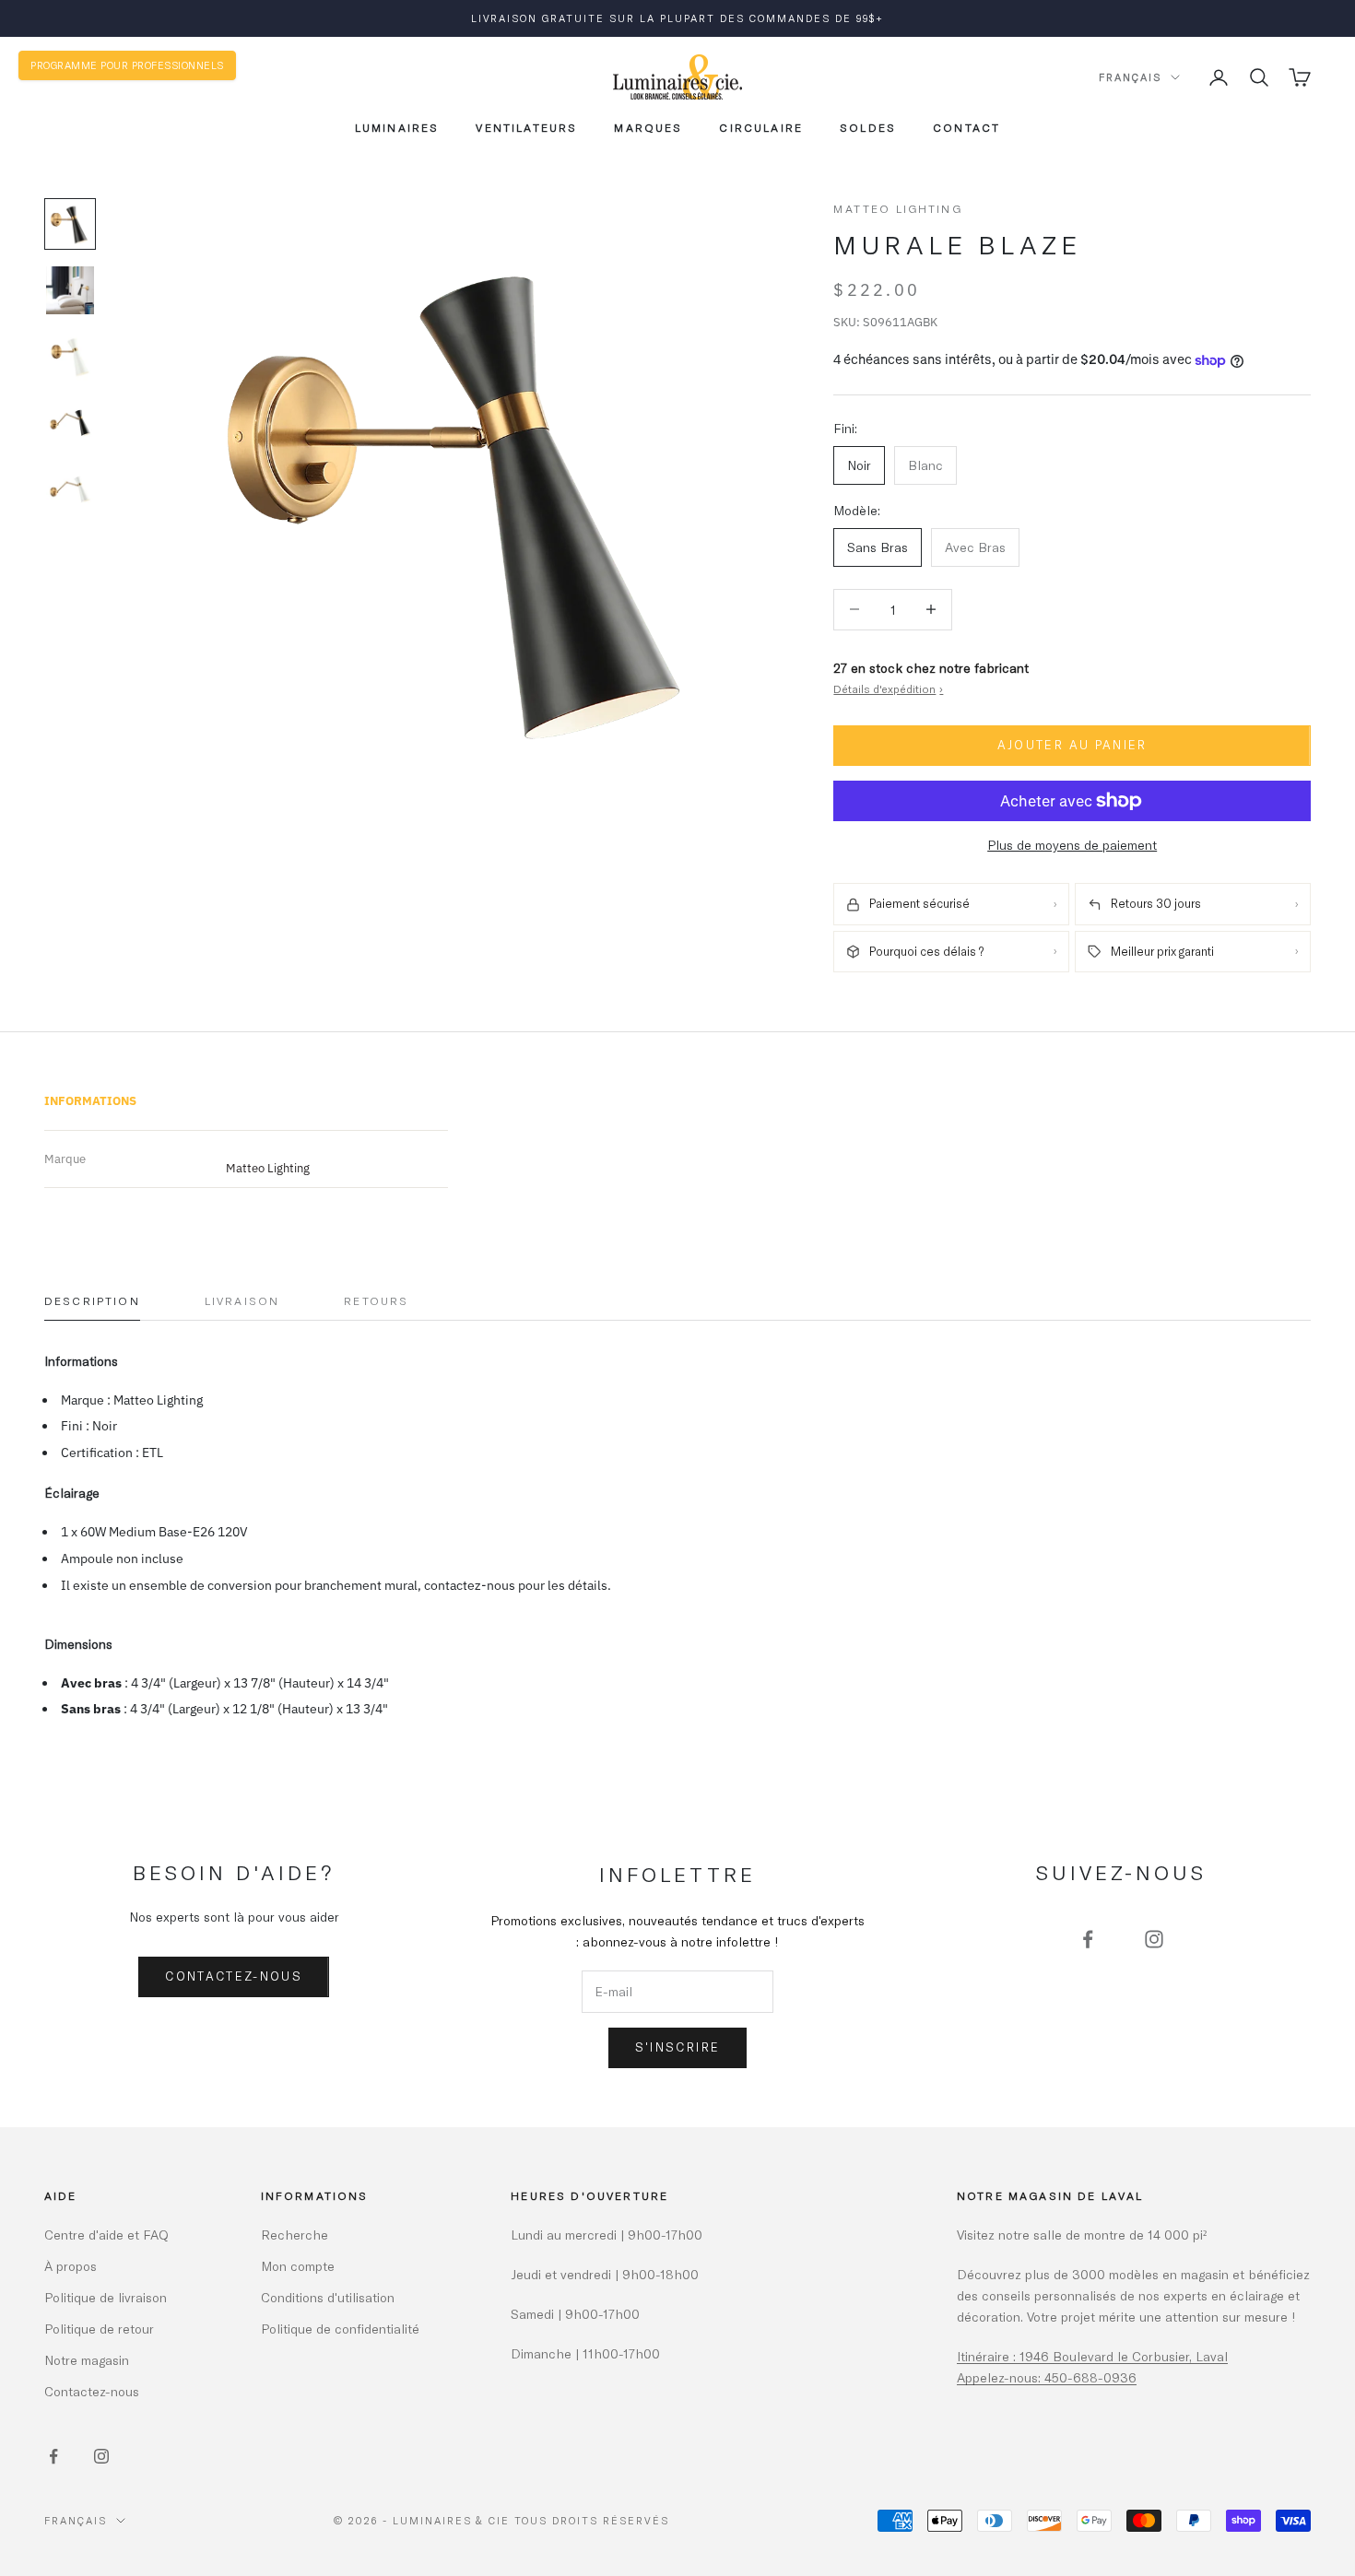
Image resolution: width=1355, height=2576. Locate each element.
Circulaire (761, 127)
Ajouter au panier (1072, 745)
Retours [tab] (376, 1300)
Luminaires (397, 127)
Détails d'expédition (888, 688)
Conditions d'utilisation (328, 2297)
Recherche (295, 2235)
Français (1130, 77)
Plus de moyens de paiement (1072, 845)
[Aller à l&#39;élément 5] (70, 489)
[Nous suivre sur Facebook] (1088, 1939)
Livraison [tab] (242, 1300)
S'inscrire (677, 2047)
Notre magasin (87, 2360)
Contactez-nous (234, 1976)
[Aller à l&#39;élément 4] (70, 423)
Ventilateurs (526, 127)
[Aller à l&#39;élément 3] (70, 357)
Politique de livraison (106, 2297)
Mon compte (298, 2266)
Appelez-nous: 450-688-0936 (1047, 2377)
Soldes (868, 127)
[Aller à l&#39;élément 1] (70, 224)
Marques (648, 127)
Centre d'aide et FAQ (106, 2235)
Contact (966, 127)
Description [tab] (92, 1300)
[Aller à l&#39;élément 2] (70, 290)
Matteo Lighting (897, 208)
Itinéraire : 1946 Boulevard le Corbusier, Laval (1092, 2356)
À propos (71, 2266)
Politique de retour (99, 2329)
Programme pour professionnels (127, 65)
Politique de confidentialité (340, 2329)
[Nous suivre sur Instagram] (1154, 1939)
